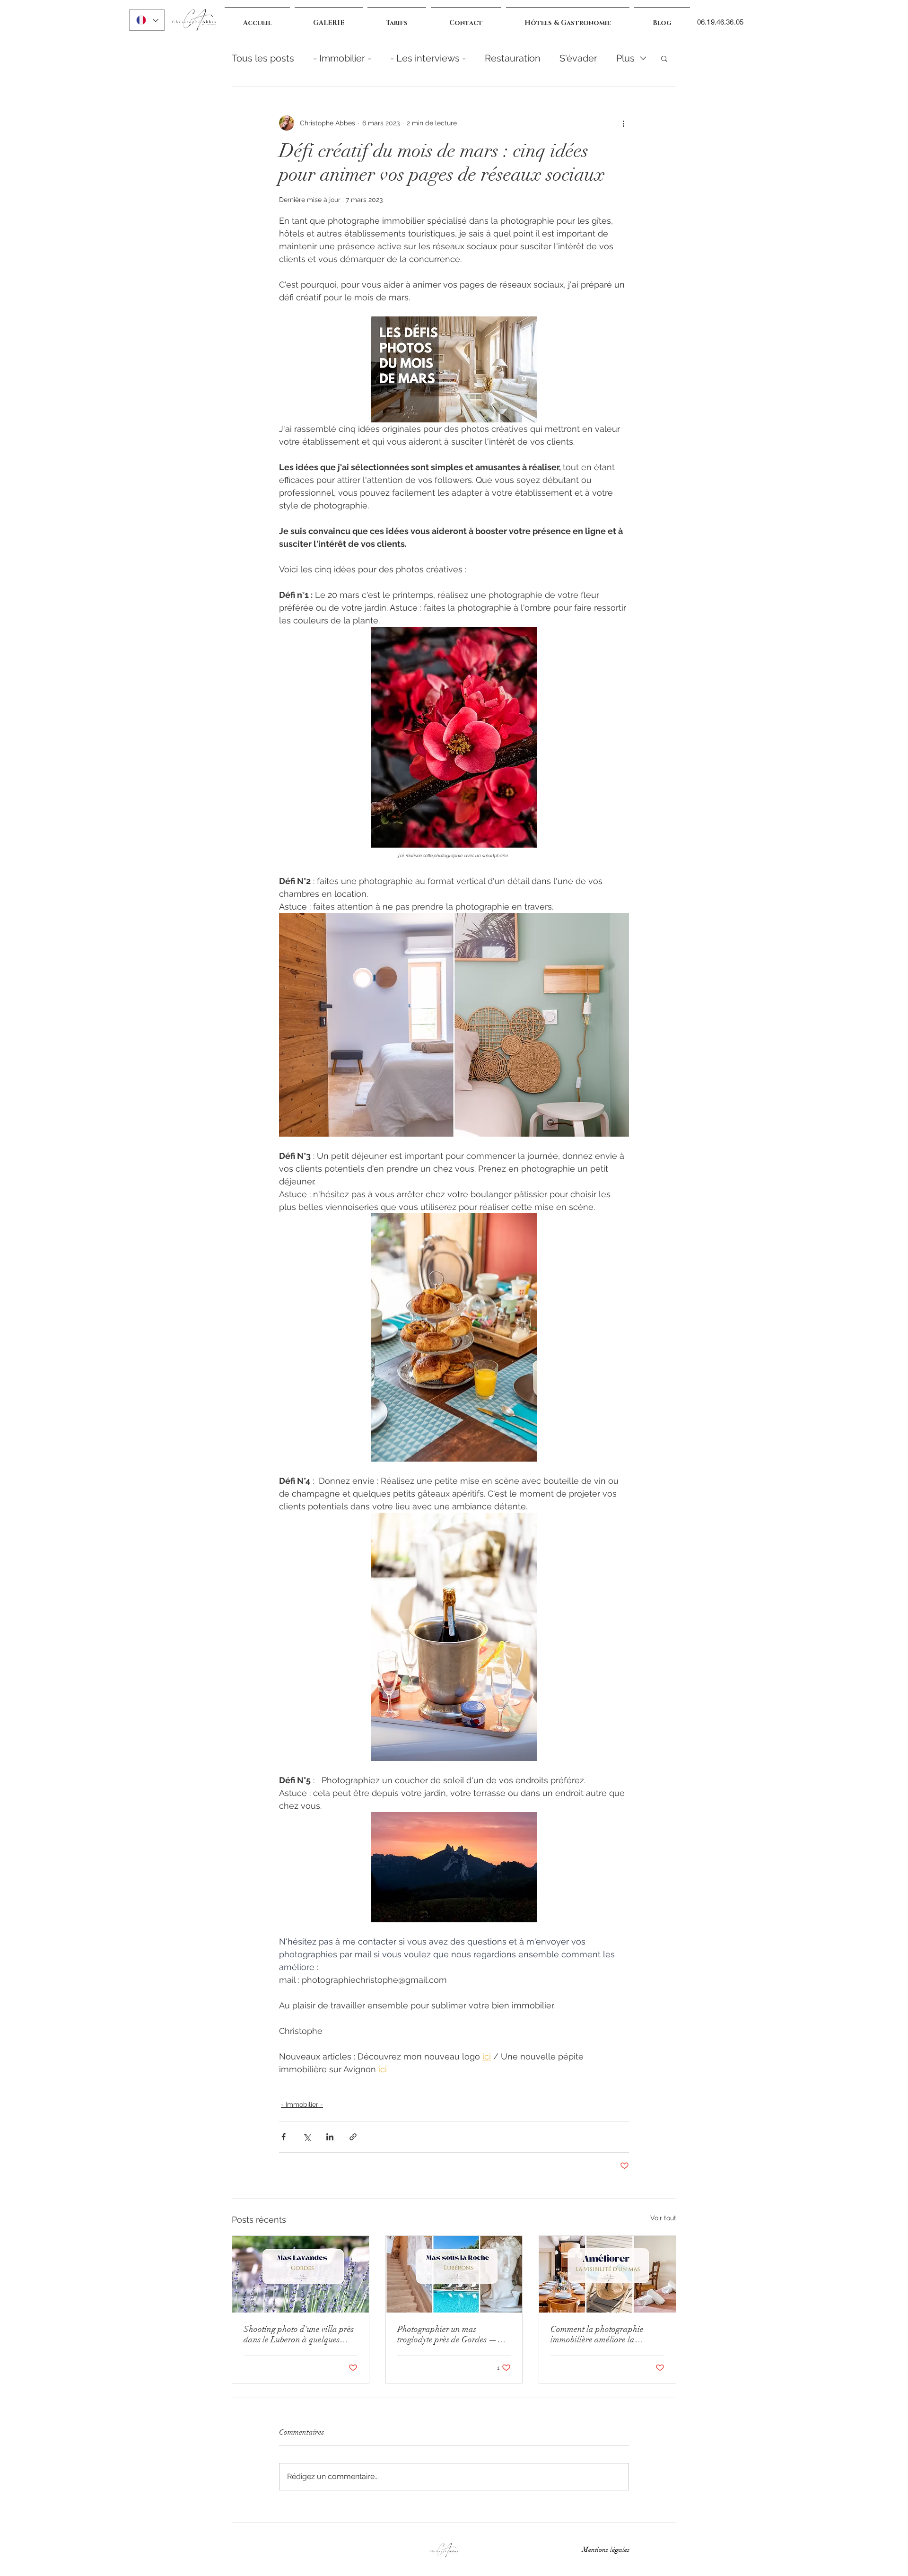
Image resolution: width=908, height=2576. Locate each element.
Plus (625, 58)
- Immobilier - (342, 58)
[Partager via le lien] (353, 2137)
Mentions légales (608, 2550)
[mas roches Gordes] (454, 2274)
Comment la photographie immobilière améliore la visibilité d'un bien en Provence (605, 2334)
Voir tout (663, 2218)
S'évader (578, 58)
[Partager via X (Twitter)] (307, 2137)
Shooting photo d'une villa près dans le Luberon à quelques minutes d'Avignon (299, 2334)
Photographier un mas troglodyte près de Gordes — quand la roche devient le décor (452, 2334)
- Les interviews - (428, 58)
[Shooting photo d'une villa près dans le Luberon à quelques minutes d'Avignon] (301, 2274)
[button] (664, 58)
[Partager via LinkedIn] (330, 2137)
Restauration (513, 58)
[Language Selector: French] (147, 20)
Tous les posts (263, 58)
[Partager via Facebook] (284, 2137)
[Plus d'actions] (623, 123)
